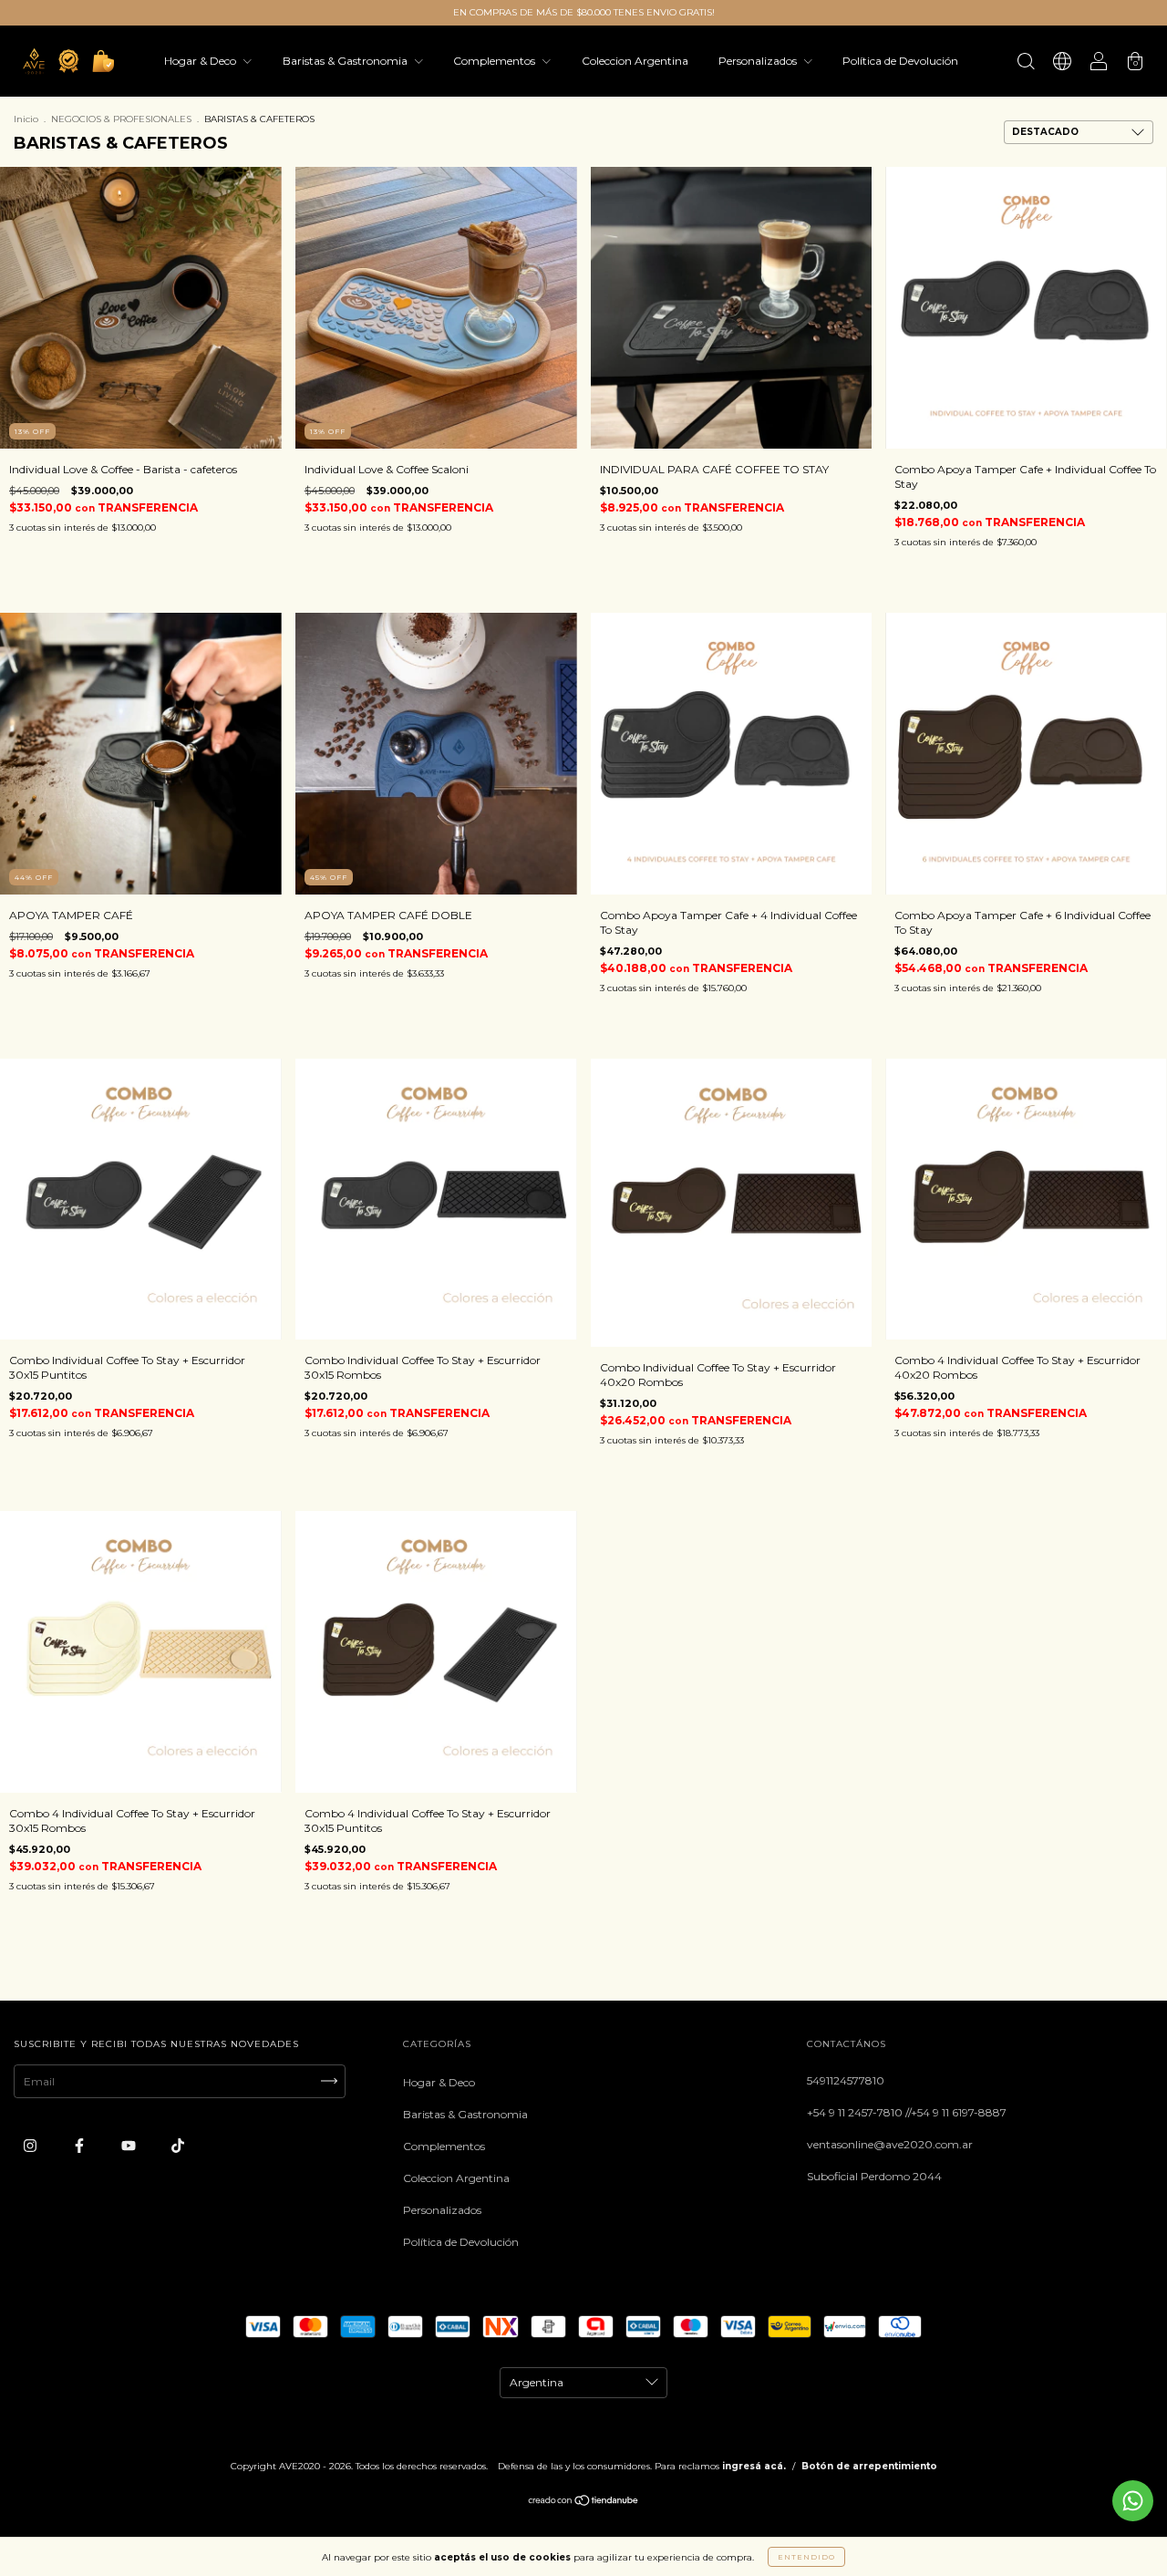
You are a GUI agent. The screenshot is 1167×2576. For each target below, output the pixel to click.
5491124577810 (846, 2080)
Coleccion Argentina (635, 61)
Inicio (26, 119)
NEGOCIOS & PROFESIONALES (121, 119)
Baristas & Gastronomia (346, 61)
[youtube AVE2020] (130, 2145)
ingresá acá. (754, 2466)
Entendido (806, 2557)
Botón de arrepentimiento (869, 2466)
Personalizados (759, 61)
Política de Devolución (900, 61)
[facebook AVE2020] (81, 2145)
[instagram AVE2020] (31, 2145)
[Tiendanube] (584, 2503)
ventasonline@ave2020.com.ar (890, 2144)
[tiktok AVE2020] (178, 2145)
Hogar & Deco (201, 61)
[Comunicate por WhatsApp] (1133, 2501)
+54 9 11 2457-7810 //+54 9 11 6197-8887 (907, 2112)
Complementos (496, 61)
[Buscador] (1026, 63)
